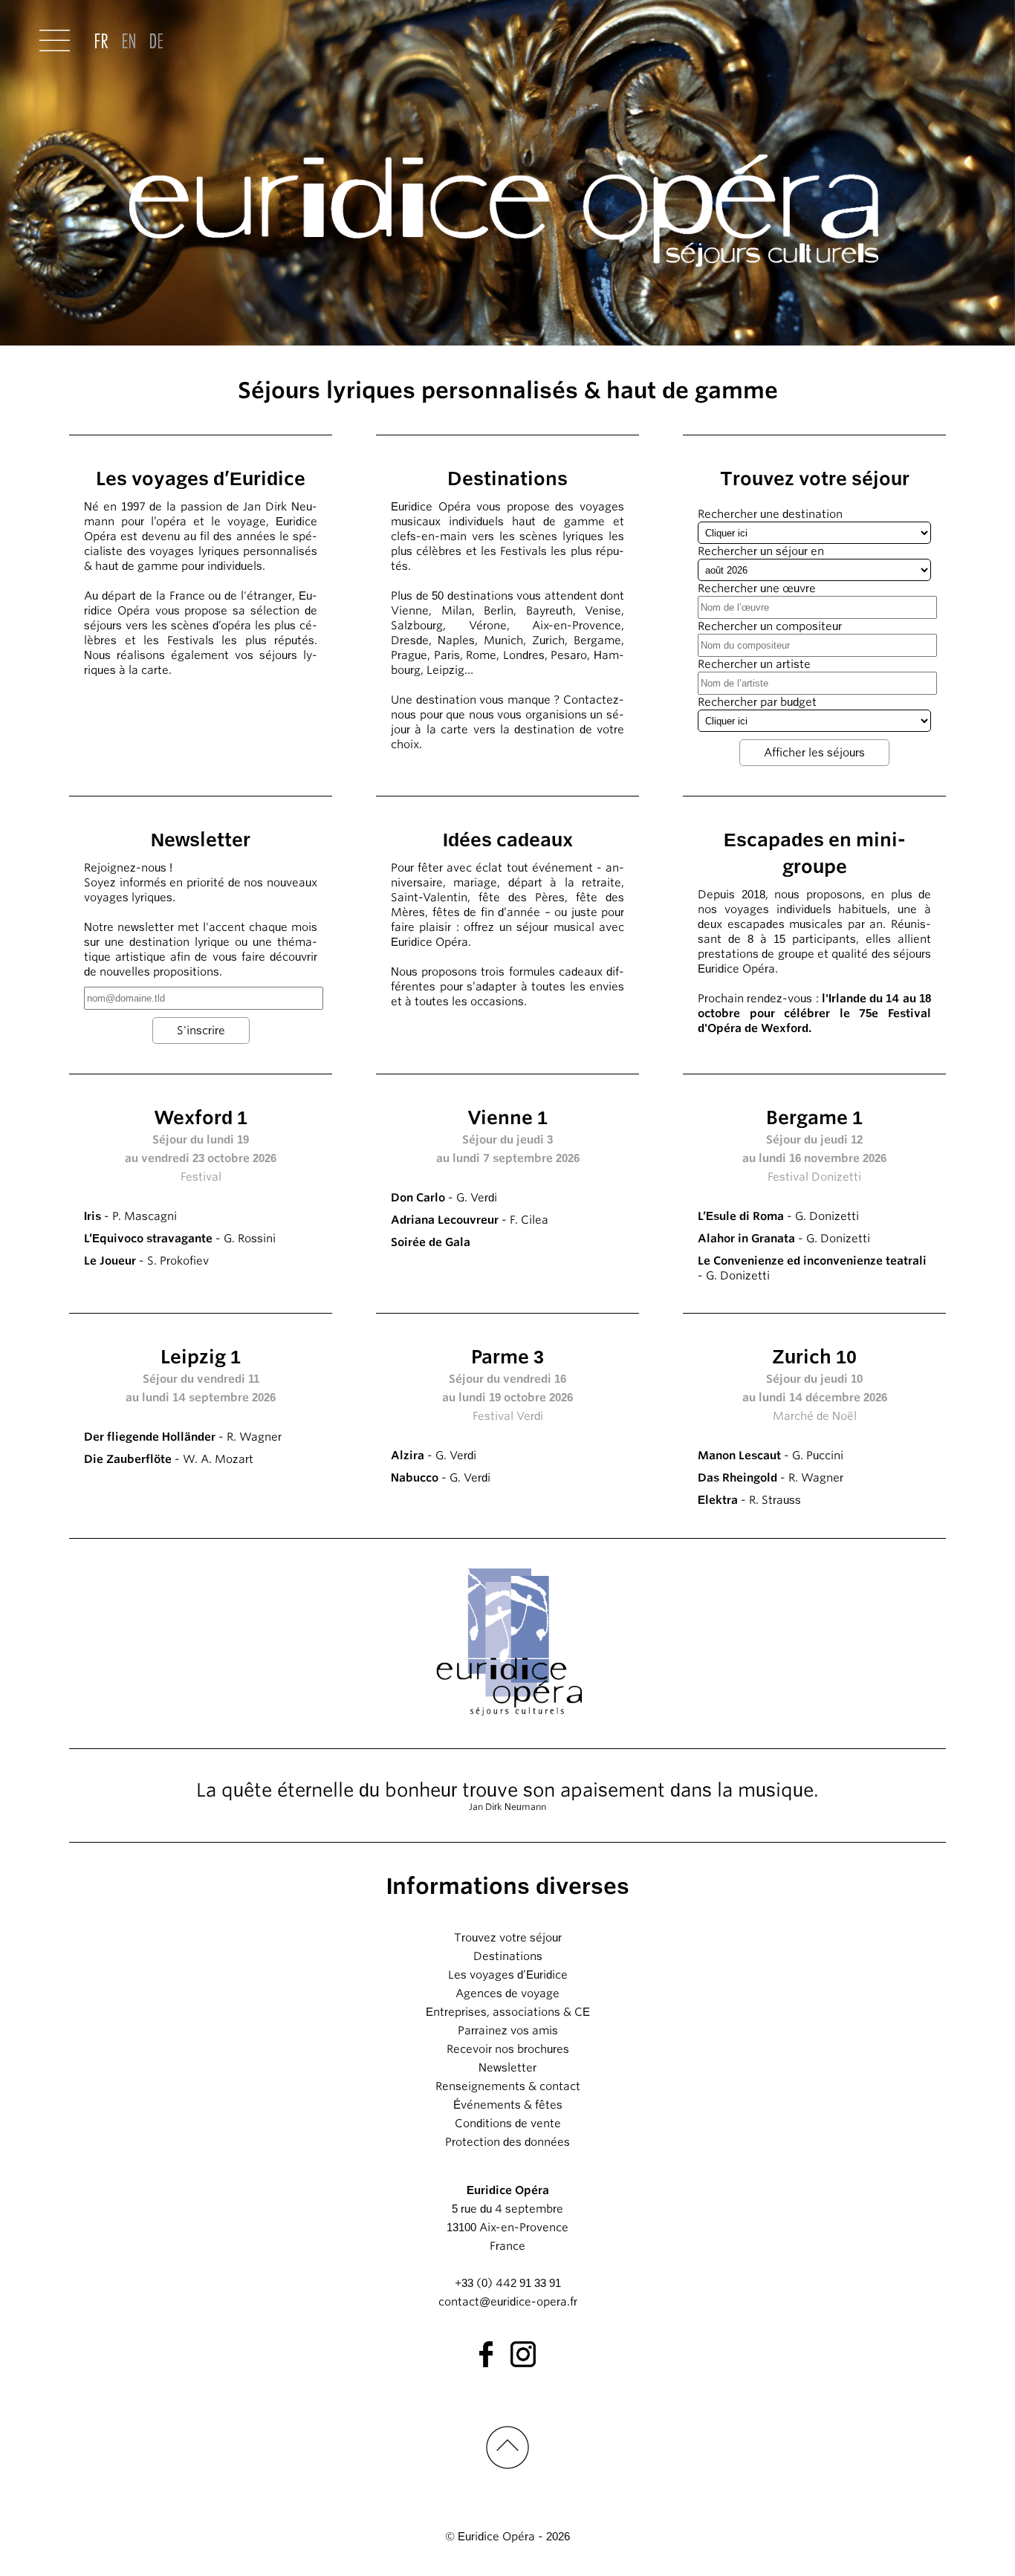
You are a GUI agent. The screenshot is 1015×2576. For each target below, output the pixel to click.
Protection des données (507, 2142)
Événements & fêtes (508, 2105)
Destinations (508, 1956)
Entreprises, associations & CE (508, 2012)
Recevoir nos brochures (508, 2049)
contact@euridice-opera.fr (508, 2302)
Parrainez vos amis (508, 2031)
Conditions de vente (508, 2124)
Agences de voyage (507, 1993)
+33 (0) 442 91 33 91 (508, 2283)
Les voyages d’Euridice (508, 1975)
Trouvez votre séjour (508, 1938)
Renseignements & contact (508, 2086)
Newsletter (507, 2068)
